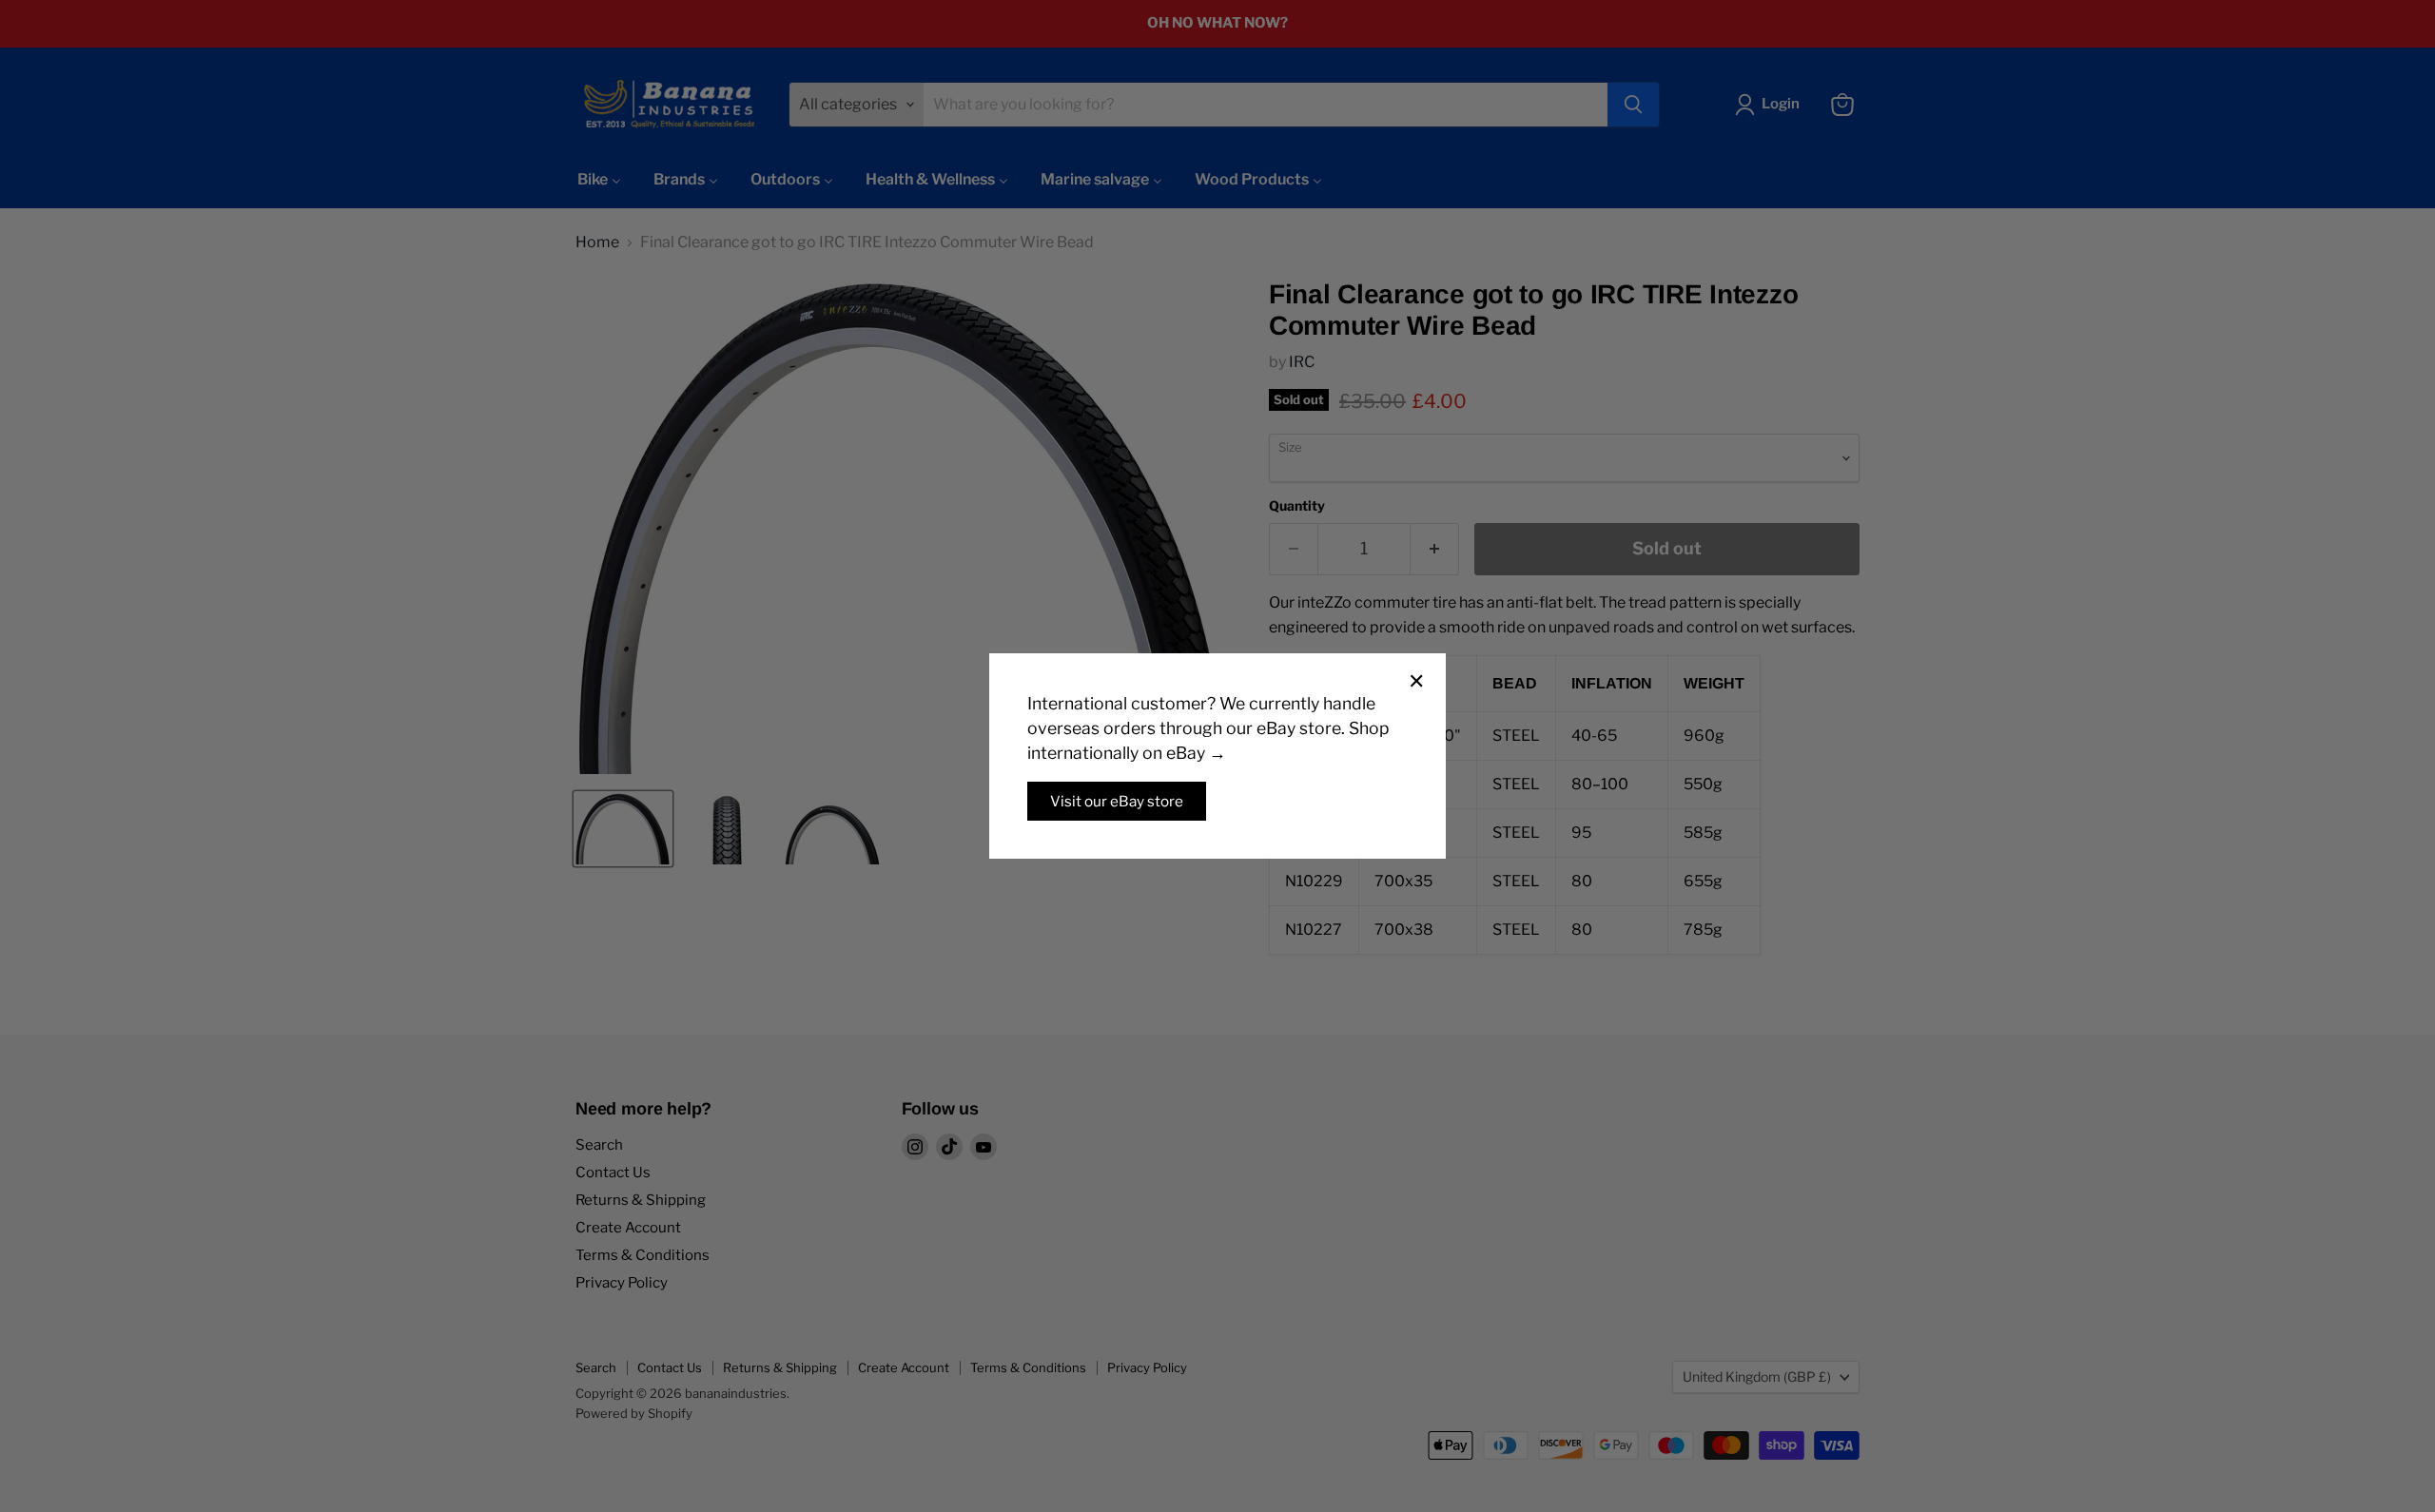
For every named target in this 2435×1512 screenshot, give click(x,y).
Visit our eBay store (1117, 801)
